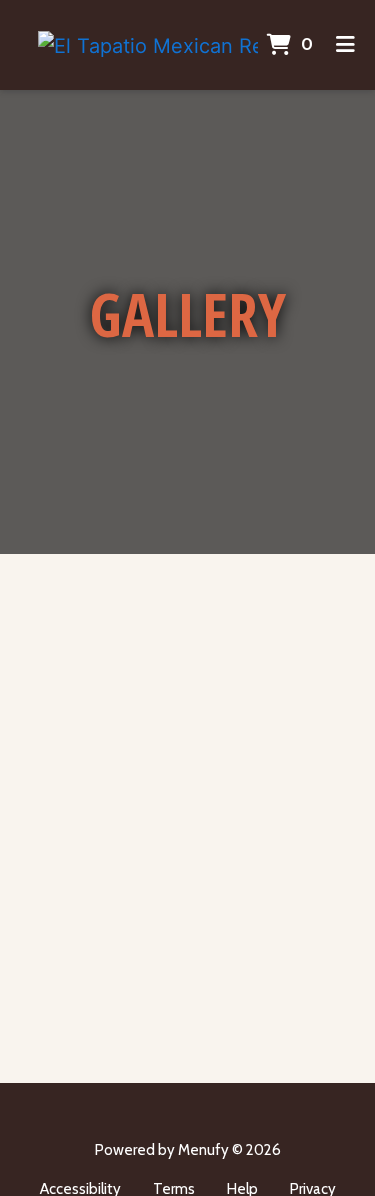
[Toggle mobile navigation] (346, 45)
